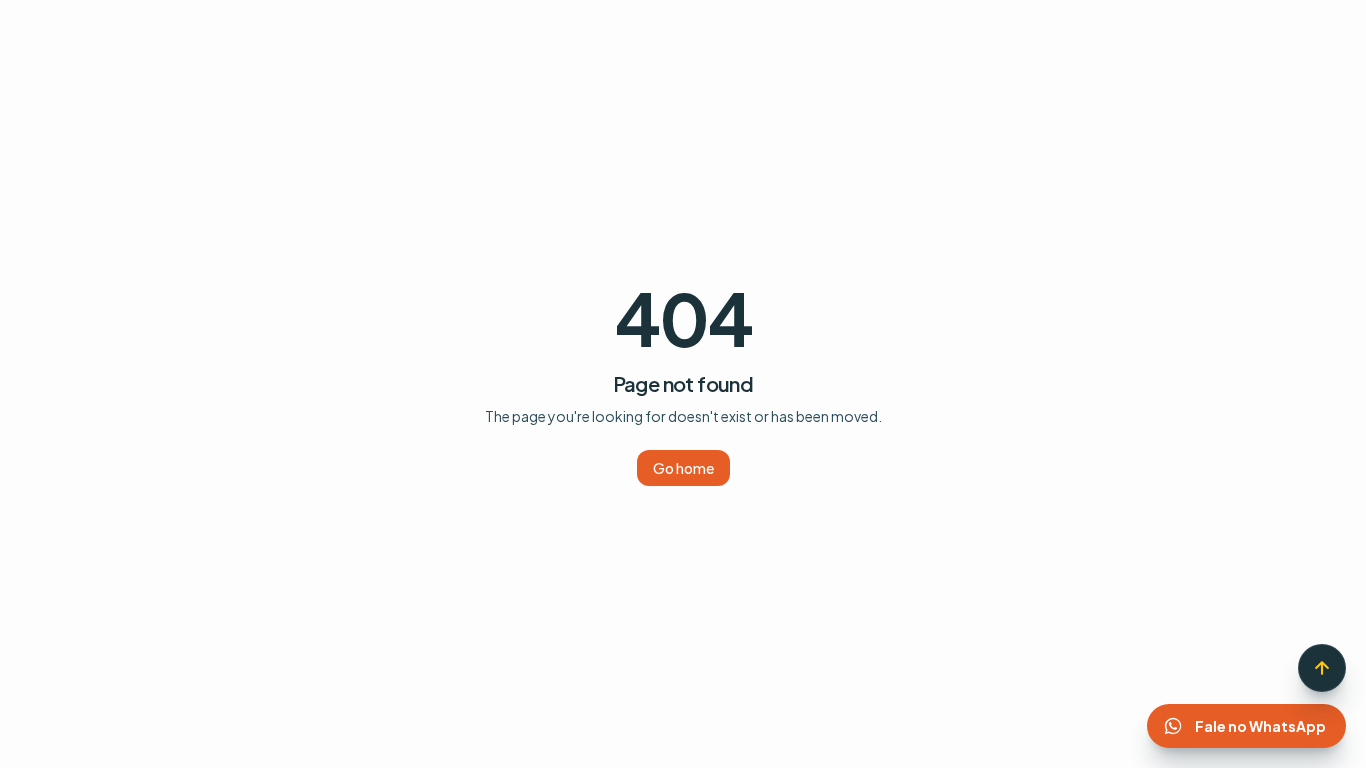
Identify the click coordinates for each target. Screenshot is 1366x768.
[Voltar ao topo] (1322, 668)
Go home (683, 468)
